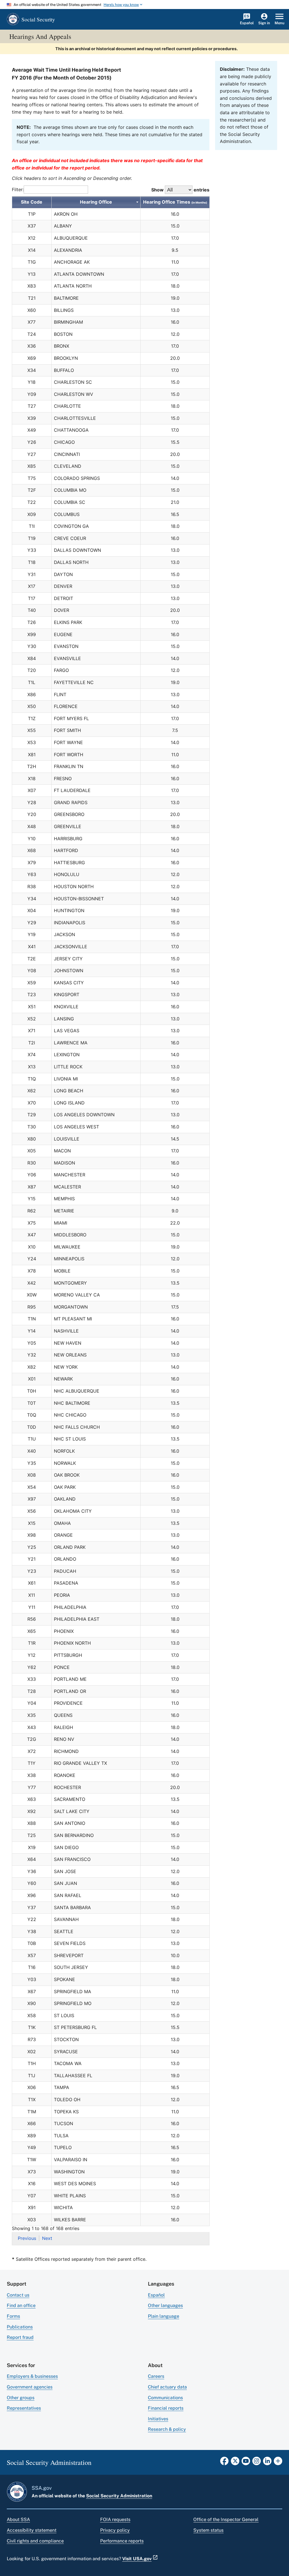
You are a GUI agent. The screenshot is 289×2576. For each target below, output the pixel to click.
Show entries (180, 190)
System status (208, 2530)
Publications (20, 2327)
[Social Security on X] (235, 2463)
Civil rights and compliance (35, 2541)
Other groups (21, 2398)
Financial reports (166, 2408)
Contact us (18, 2295)
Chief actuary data (167, 2387)
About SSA (18, 2519)
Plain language (164, 2316)
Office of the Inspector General (226, 2519)
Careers (156, 2376)
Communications (165, 2398)
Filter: (18, 189)
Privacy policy (115, 2530)
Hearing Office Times (175, 202)
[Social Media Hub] (278, 2463)
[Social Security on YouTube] (246, 2463)
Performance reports (122, 2541)
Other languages (165, 2305)
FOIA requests (115, 2519)
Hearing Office (96, 202)
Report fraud (20, 2337)
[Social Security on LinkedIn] (267, 2463)
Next (47, 2238)
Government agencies (30, 2387)
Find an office (21, 2305)
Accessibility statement (32, 2530)
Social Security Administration (119, 2496)
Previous (27, 2238)
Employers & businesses (32, 2376)
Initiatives (158, 2419)
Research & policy (167, 2429)
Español (156, 2295)
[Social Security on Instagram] (257, 2463)
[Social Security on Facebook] (224, 2463)
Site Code (32, 202)
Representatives (24, 2408)
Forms (13, 2316)
